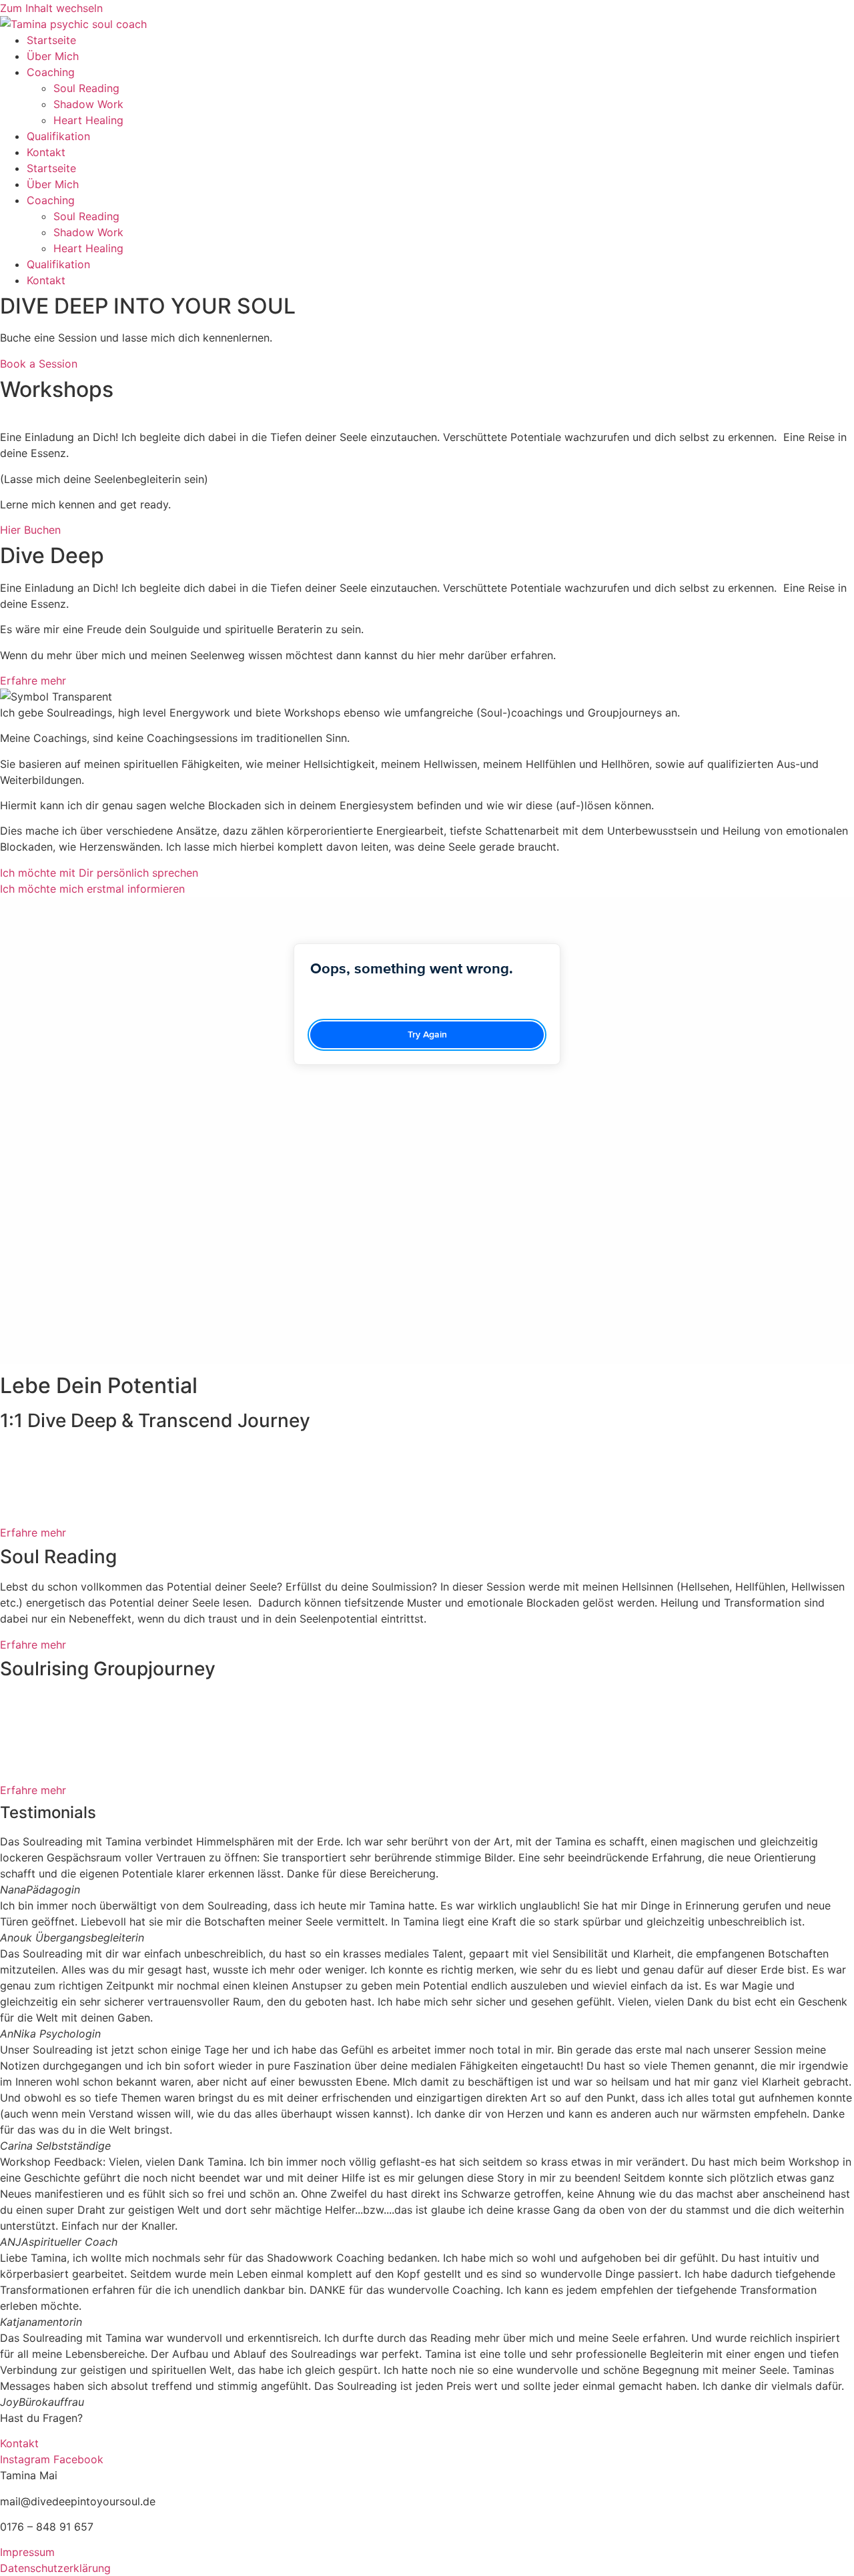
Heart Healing (88, 120)
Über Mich (53, 56)
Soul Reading (86, 88)
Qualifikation (58, 136)
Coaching (51, 72)
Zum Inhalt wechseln (51, 8)
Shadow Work (88, 104)
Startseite (51, 40)
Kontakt (46, 152)
